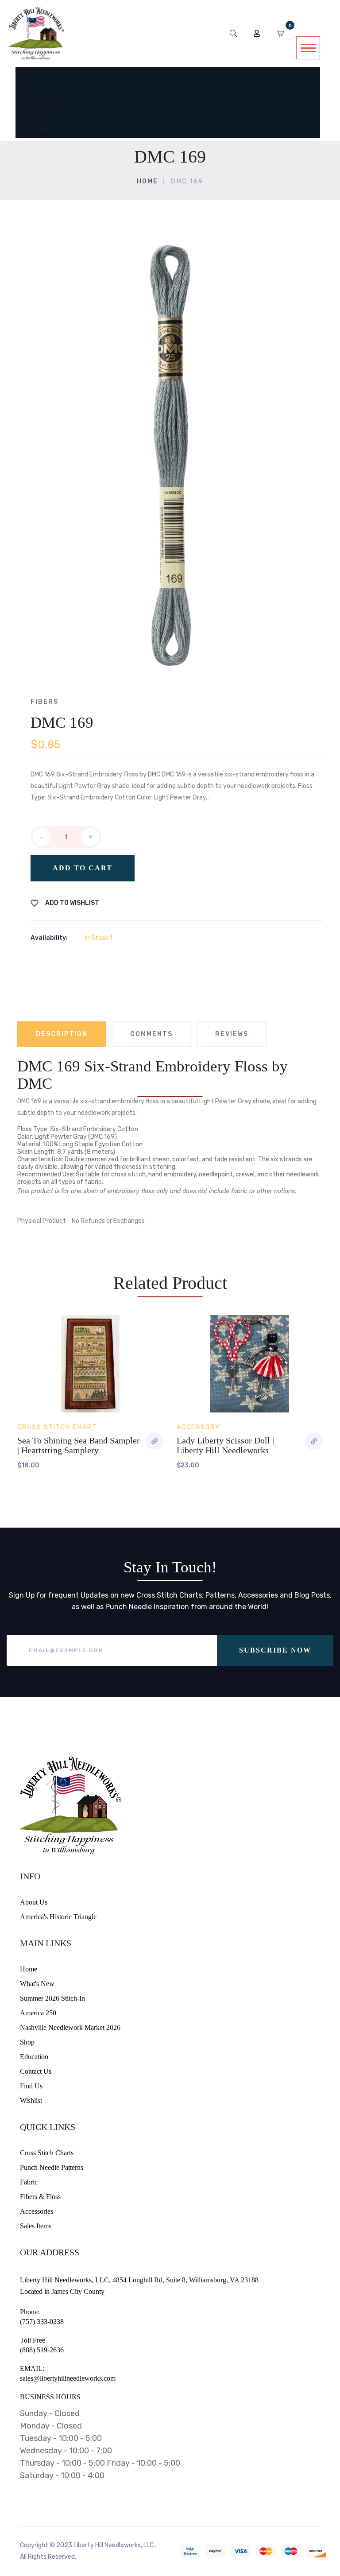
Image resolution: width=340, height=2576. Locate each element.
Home (147, 181)
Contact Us (36, 2071)
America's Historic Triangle (58, 1917)
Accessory (198, 1427)
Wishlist (31, 2101)
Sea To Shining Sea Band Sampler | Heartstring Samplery (79, 1445)
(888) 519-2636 (42, 2350)
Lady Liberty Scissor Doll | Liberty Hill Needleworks (225, 1445)
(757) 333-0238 (42, 2322)
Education (34, 2057)
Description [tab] (62, 1034)
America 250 (38, 2013)
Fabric (29, 2182)
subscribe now (275, 1650)
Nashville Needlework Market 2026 (70, 2027)
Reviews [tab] (232, 1034)
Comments (151, 1034)
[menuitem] (24, 71)
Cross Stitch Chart (57, 1427)
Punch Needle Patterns (52, 2167)
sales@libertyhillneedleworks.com (68, 2378)
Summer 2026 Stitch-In (52, 1998)
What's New (37, 1984)
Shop (27, 2042)
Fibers (44, 702)
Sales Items (36, 2226)
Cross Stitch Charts (47, 2153)
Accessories (37, 2211)
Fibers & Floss (40, 2197)
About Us (34, 1902)
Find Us (31, 2086)
